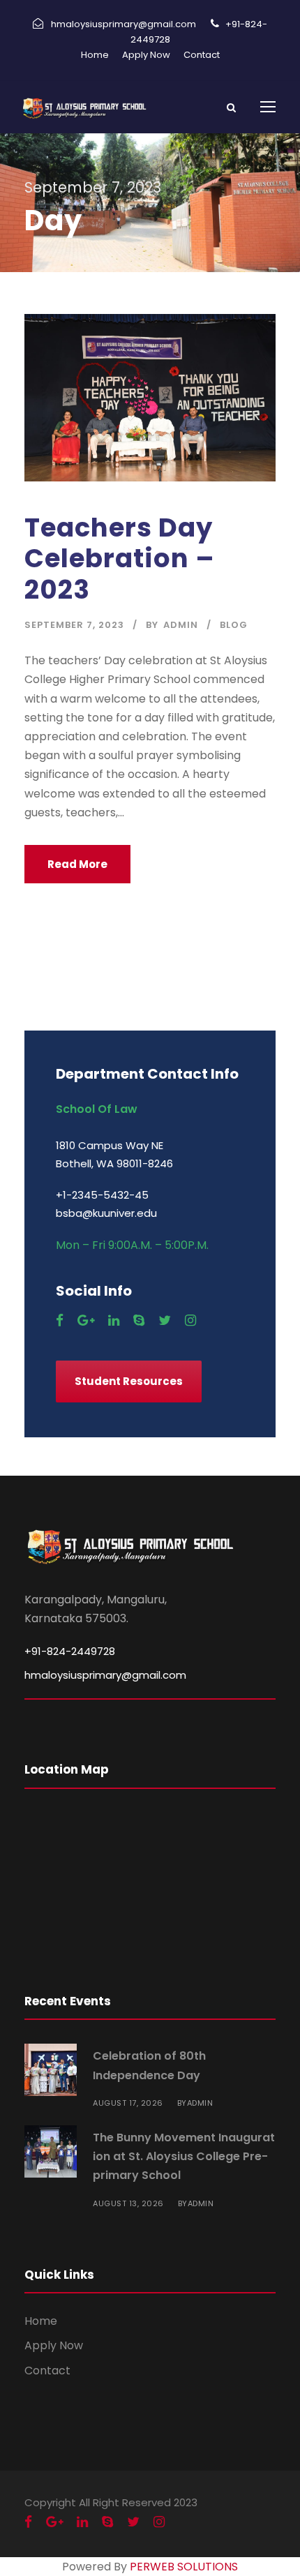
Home (95, 55)
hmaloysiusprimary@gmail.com (105, 1675)
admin (181, 625)
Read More (77, 864)
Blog (234, 625)
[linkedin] (114, 1320)
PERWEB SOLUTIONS (184, 2567)
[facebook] (60, 1320)
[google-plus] (86, 1320)
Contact (202, 55)
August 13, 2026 (128, 2203)
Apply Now (146, 55)
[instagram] (190, 1320)
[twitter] (165, 1320)
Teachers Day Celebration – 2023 (120, 559)
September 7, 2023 (74, 625)
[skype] (139, 1320)
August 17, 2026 (128, 2103)
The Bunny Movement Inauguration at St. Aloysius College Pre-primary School (184, 2156)
